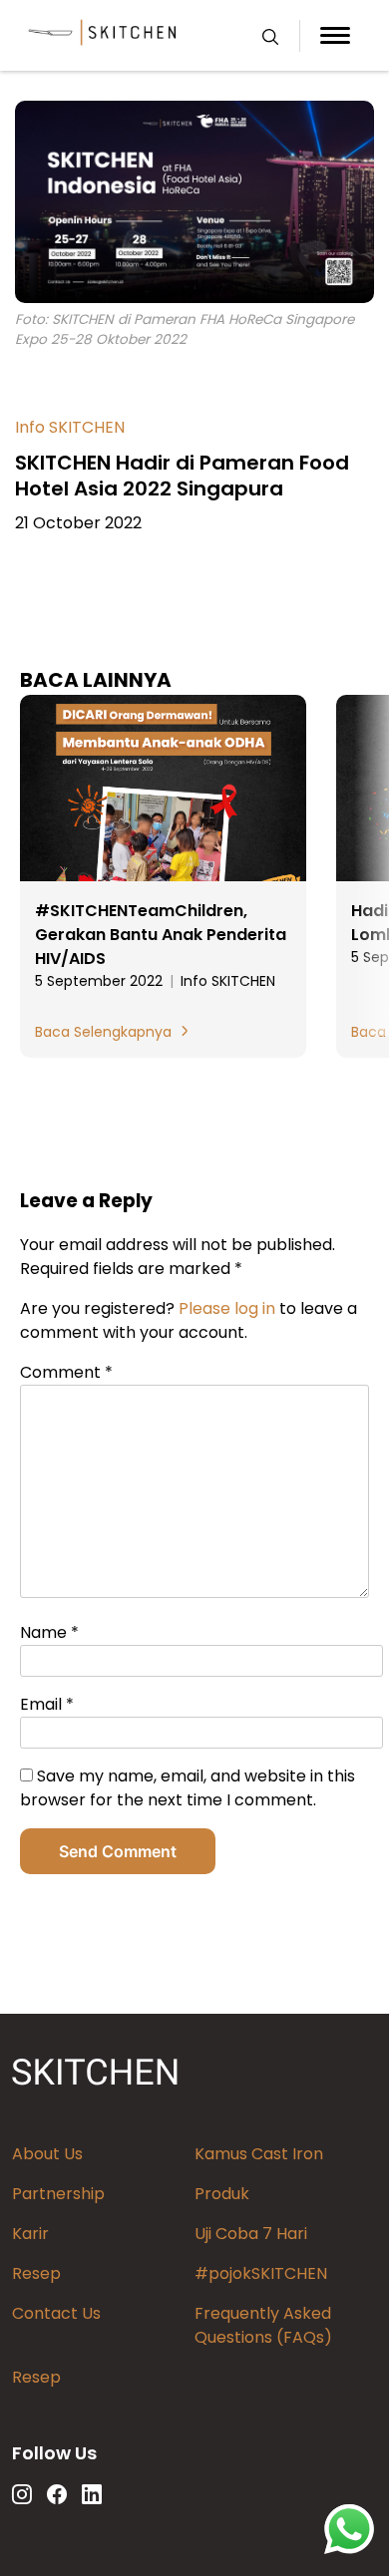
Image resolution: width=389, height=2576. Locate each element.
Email (47, 1704)
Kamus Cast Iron (259, 2154)
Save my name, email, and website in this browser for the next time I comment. (188, 1788)
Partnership (58, 2194)
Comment (66, 1372)
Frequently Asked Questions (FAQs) (263, 2325)
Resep (36, 2273)
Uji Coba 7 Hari (251, 2234)
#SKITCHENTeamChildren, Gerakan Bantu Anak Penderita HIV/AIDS (161, 935)
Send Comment (118, 1851)
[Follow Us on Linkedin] (92, 2494)
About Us (47, 2154)
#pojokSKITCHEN (261, 2273)
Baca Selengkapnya (103, 1032)
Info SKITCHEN (70, 427)
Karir (30, 2234)
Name (49, 1632)
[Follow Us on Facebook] (57, 2494)
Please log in (227, 1308)
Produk (222, 2194)
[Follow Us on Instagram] (22, 2494)
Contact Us (56, 2313)
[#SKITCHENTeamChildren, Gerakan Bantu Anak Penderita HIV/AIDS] (163, 790)
